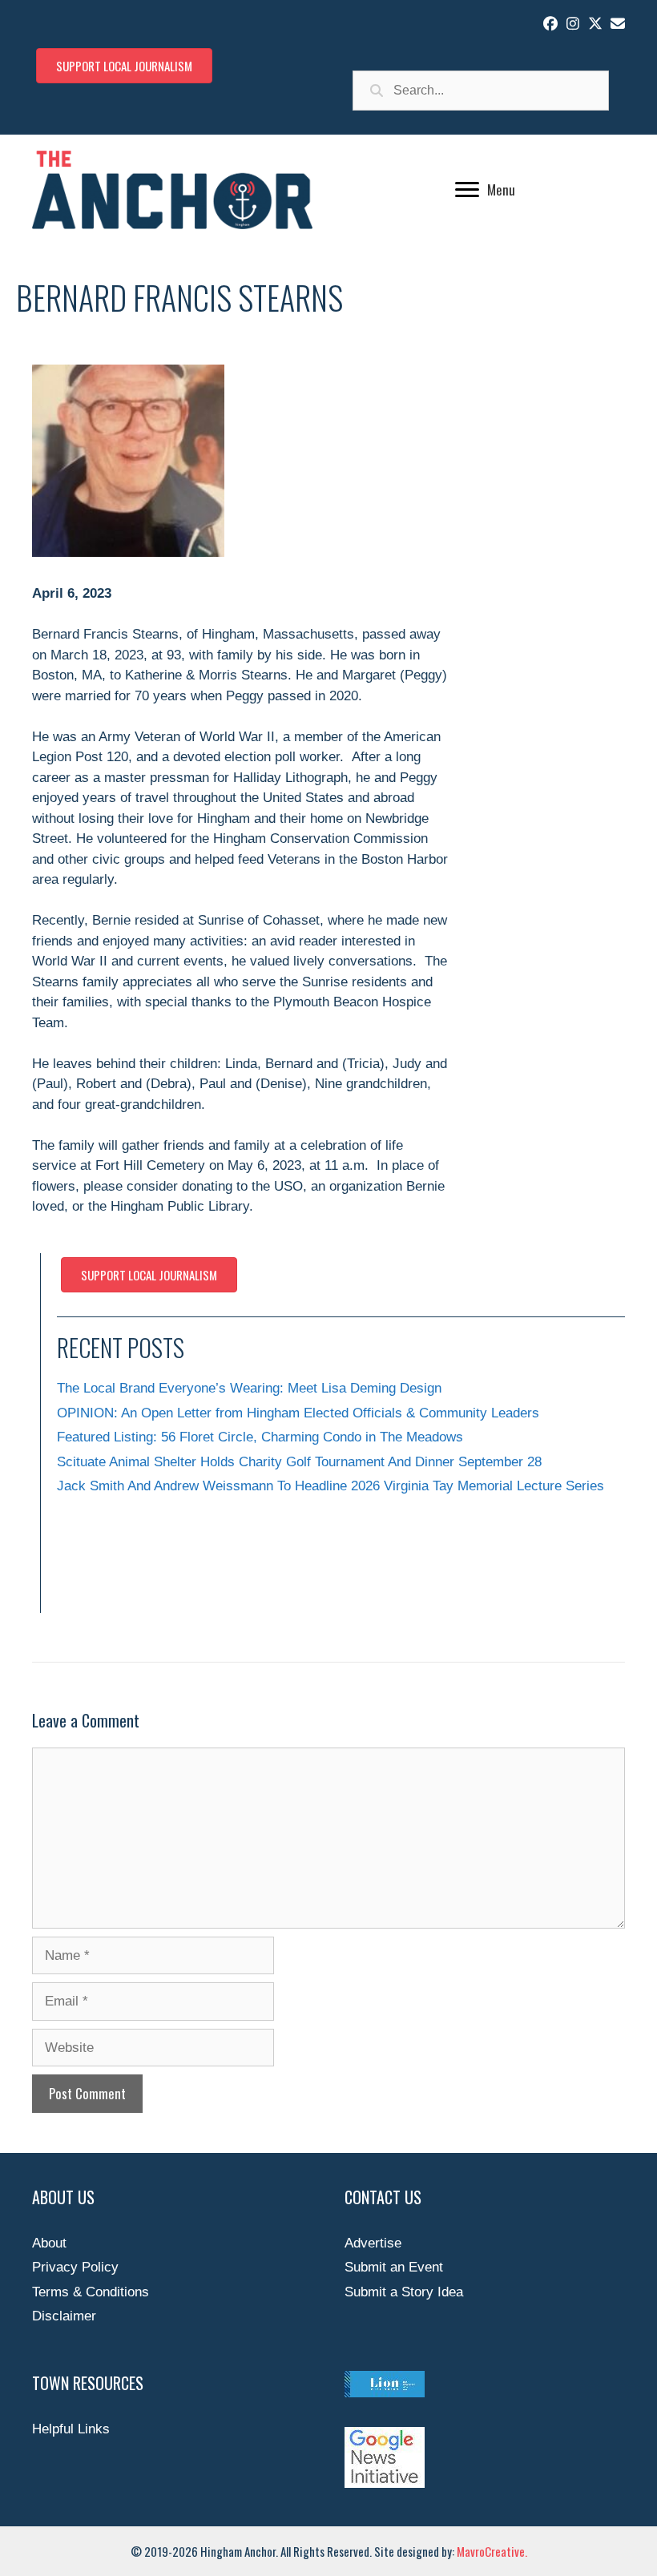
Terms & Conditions (91, 2292)
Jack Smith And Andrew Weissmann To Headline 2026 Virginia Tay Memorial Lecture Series (331, 1486)
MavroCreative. (492, 2551)
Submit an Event (394, 2267)
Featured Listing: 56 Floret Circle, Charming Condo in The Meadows (260, 1437)
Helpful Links (71, 2429)
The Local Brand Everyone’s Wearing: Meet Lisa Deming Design (249, 1388)
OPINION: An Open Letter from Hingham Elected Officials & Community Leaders (298, 1413)
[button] (550, 23)
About (49, 2243)
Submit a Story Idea (404, 2292)
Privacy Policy (75, 2267)
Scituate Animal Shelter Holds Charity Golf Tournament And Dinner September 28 (299, 1462)
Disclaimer (64, 2316)
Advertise (373, 2243)
